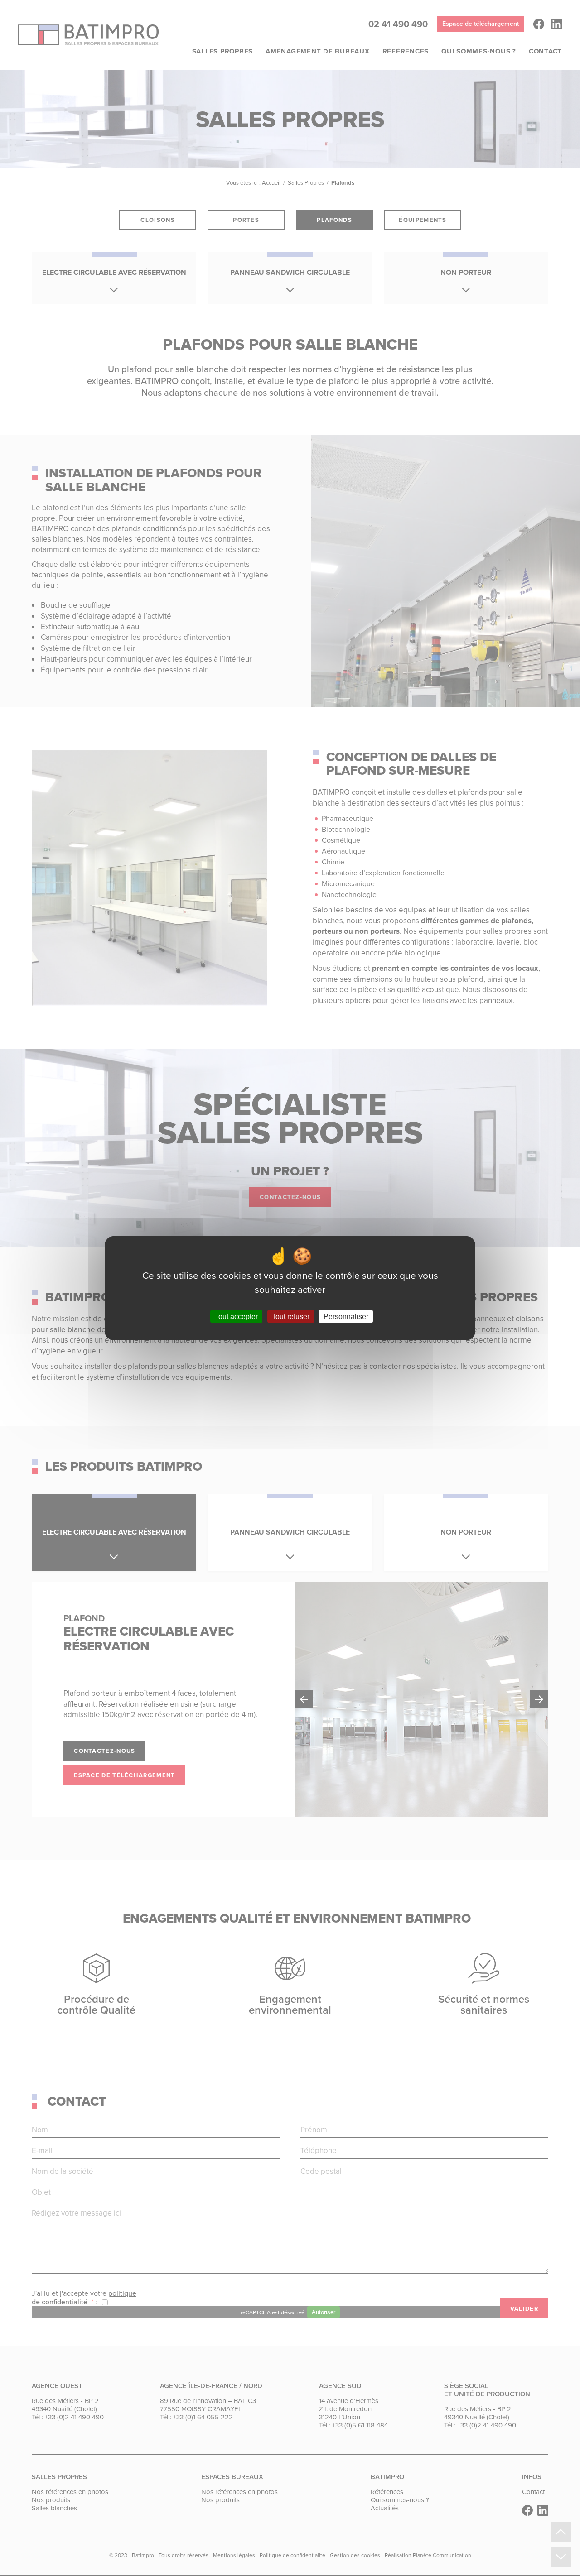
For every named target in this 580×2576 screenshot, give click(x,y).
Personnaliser (346, 1317)
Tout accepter (236, 1317)
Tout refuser (291, 1317)
